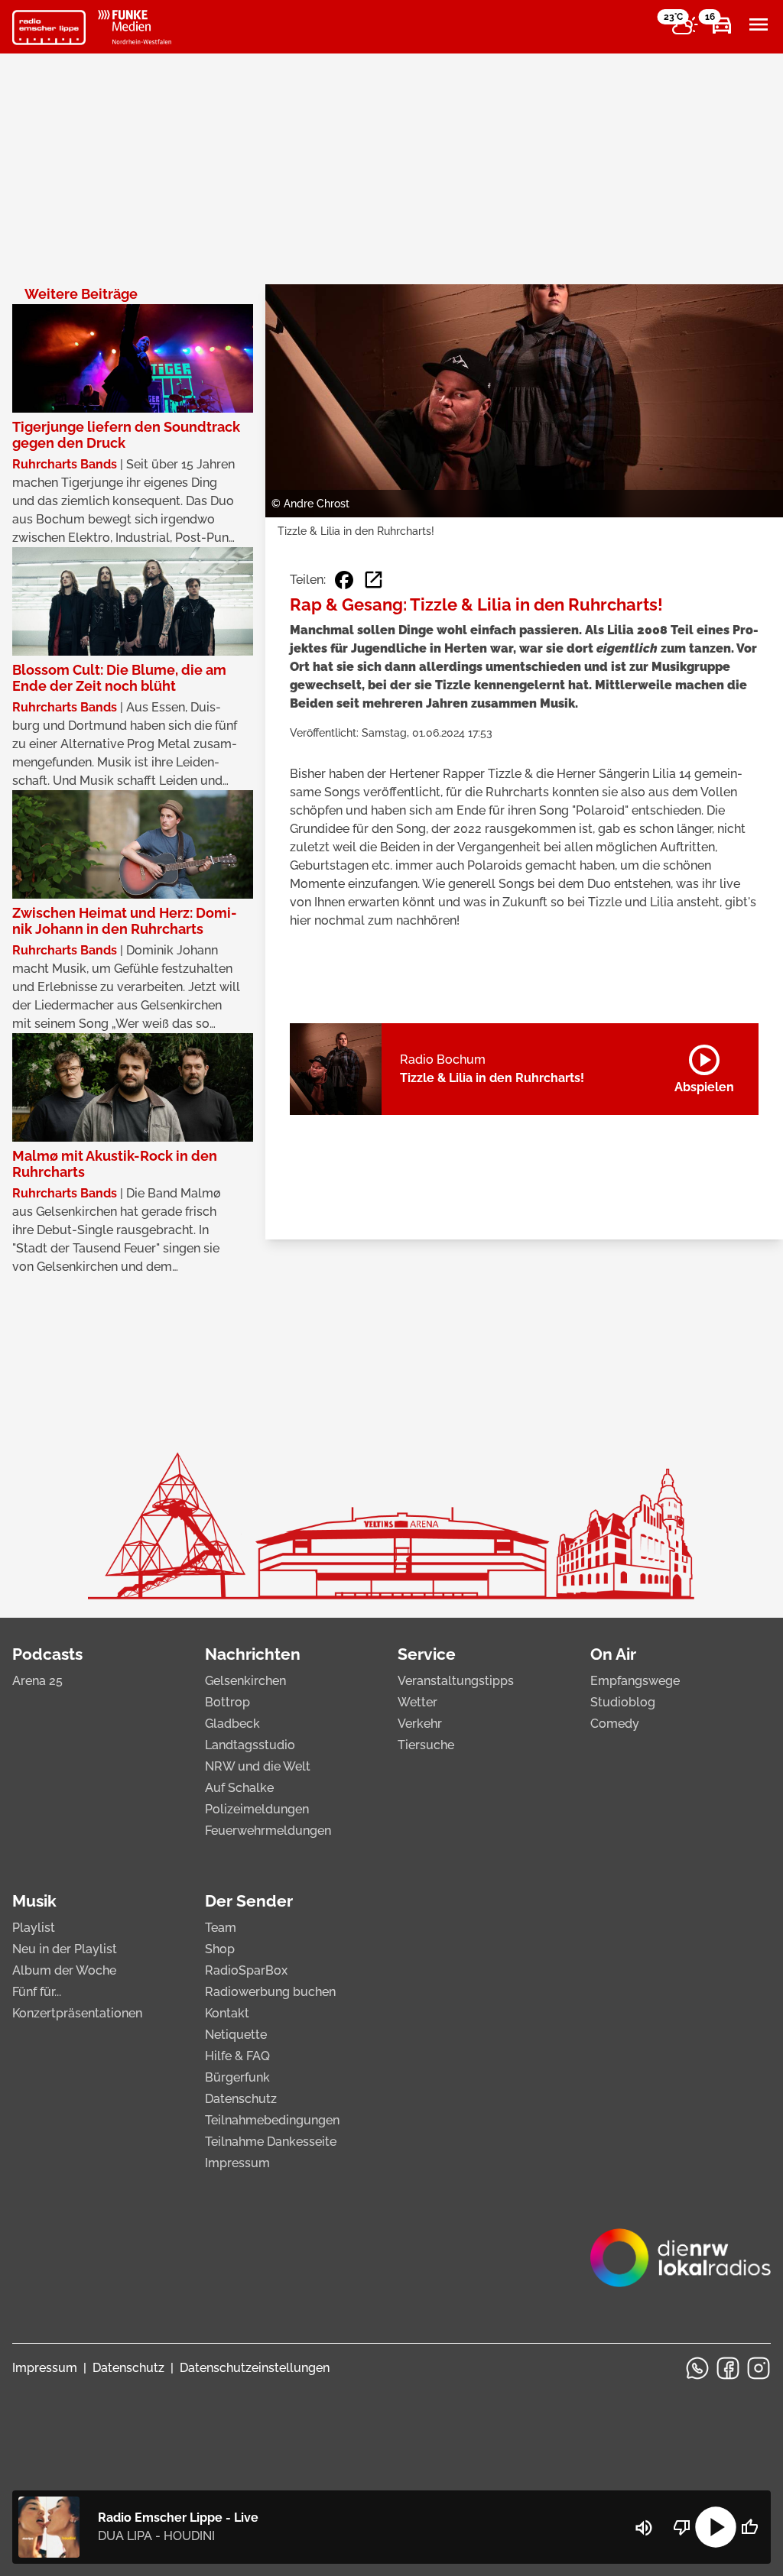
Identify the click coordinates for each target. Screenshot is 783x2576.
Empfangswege (635, 1681)
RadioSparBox (246, 1970)
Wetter (417, 1702)
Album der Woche (64, 1970)
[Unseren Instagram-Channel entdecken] (759, 2368)
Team (221, 1928)
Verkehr (420, 1724)
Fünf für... (37, 1992)
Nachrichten (253, 1654)
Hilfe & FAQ (237, 2056)
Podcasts (47, 1654)
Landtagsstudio (250, 1745)
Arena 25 (37, 1681)
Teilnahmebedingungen (272, 2120)
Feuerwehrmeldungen (268, 1831)
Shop (220, 1949)
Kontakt (227, 2013)
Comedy (615, 1724)
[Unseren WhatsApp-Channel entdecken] (697, 2368)
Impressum (237, 2163)
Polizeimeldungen (257, 1809)
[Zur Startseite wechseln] (49, 28)
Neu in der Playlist (65, 1949)
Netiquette (236, 2035)
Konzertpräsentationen (77, 2013)
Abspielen (704, 1066)
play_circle (716, 2527)
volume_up (644, 2528)
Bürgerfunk (237, 2077)
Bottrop (227, 1702)
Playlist (34, 1928)
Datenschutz (241, 2099)
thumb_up (749, 2527)
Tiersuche (426, 1745)
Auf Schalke (239, 1788)
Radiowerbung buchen (270, 1992)
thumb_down (682, 2527)
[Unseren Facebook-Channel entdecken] (728, 2368)
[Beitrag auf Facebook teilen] (344, 580)
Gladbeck (232, 1724)
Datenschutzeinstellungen (255, 2368)
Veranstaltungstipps (456, 1681)
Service (427, 1654)
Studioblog (623, 1702)
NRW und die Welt (258, 1766)
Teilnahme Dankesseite (271, 2142)
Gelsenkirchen (245, 1681)
